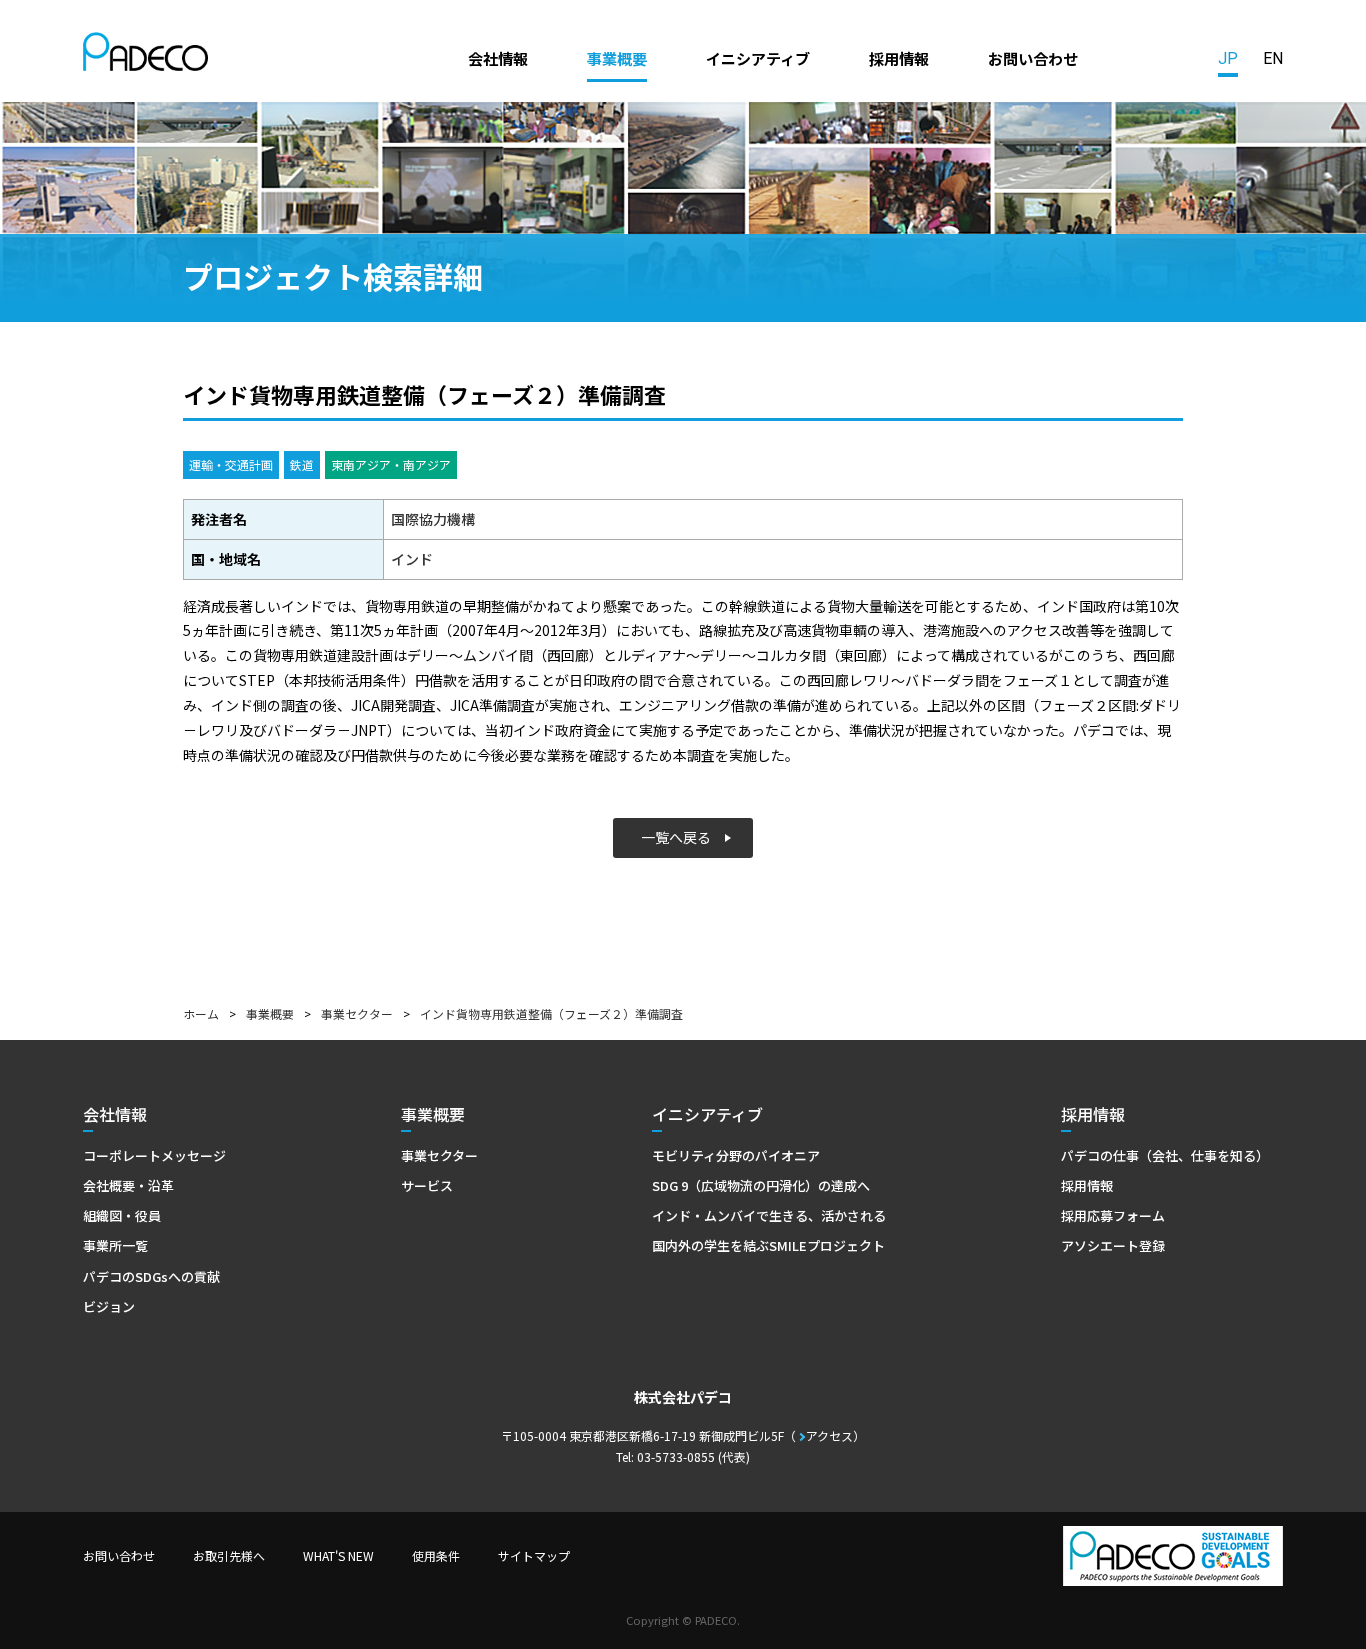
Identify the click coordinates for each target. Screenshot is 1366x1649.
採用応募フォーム (1113, 1215)
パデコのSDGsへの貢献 (151, 1276)
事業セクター (357, 1013)
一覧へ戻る (676, 837)
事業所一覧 (115, 1245)
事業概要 (617, 58)
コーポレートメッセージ (154, 1155)
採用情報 (899, 58)
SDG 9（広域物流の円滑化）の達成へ (761, 1185)
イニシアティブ (758, 58)
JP (1228, 58)
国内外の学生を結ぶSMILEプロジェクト (768, 1245)
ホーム (201, 1013)
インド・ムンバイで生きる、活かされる (769, 1215)
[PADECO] (145, 55)
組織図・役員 (122, 1215)
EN (1273, 58)
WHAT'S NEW (338, 1555)
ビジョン (109, 1306)
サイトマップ (534, 1555)
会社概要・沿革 (128, 1185)
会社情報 (498, 58)
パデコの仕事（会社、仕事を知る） (1165, 1155)
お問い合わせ (1033, 58)
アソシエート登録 (1113, 1245)
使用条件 (436, 1555)
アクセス (829, 1435)
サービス (427, 1185)
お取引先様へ (229, 1555)
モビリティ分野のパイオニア (736, 1155)
